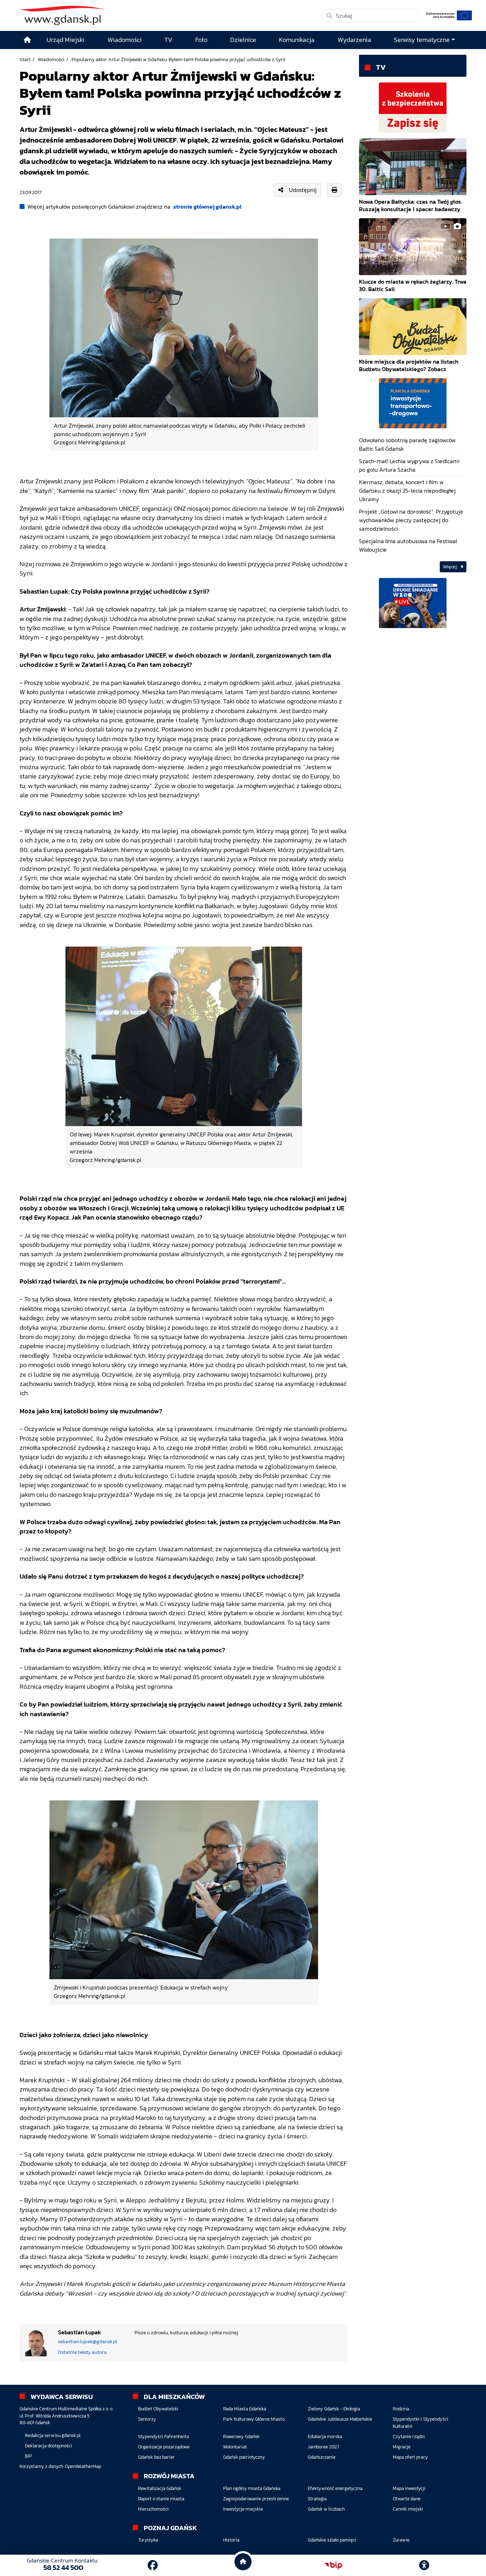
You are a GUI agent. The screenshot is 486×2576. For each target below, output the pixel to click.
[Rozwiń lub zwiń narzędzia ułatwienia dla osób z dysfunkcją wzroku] (424, 2565)
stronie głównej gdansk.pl (207, 207)
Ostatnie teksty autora (82, 2352)
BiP (28, 2456)
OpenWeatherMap (83, 2466)
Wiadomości (51, 59)
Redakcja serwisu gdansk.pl (53, 2435)
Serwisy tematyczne (422, 40)
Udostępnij (303, 190)
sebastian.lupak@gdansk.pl (88, 2342)
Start (25, 59)
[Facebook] (153, 2565)
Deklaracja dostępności (49, 2446)
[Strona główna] (27, 40)
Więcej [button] (450, 567)
